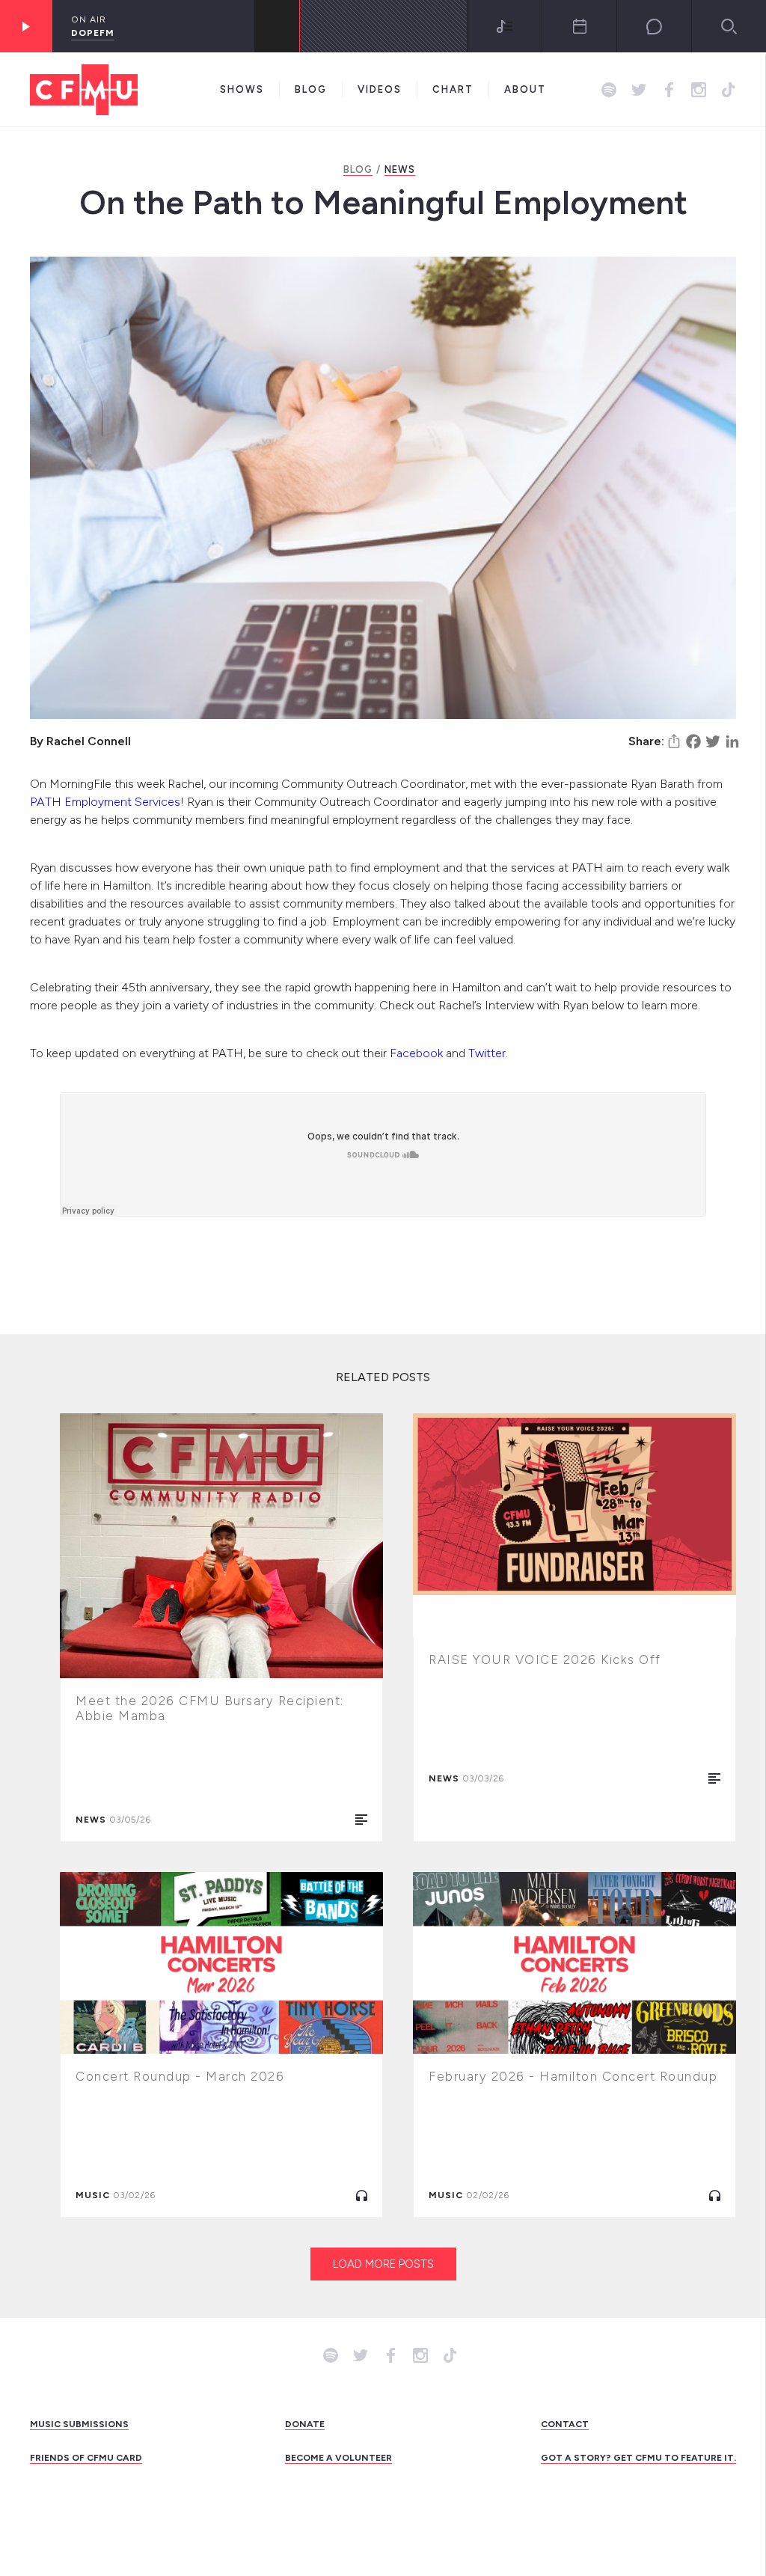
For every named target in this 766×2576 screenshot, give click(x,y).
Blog (311, 89)
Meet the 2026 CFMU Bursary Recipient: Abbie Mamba (210, 1708)
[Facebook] (693, 741)
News (400, 169)
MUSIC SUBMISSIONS (79, 2424)
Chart (453, 89)
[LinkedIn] (732, 741)
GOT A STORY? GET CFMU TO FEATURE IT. (638, 2458)
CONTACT (565, 2424)
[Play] (26, 26)
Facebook (416, 1053)
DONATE (305, 2424)
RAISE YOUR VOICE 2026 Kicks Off (545, 1659)
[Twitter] (713, 741)
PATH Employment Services (105, 802)
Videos (380, 89)
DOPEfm (93, 33)
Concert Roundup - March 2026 (180, 2076)
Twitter (487, 1053)
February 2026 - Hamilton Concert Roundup (573, 2076)
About (525, 89)
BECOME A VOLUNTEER (338, 2458)
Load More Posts (383, 2264)
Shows (242, 89)
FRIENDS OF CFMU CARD (86, 2458)
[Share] (674, 741)
